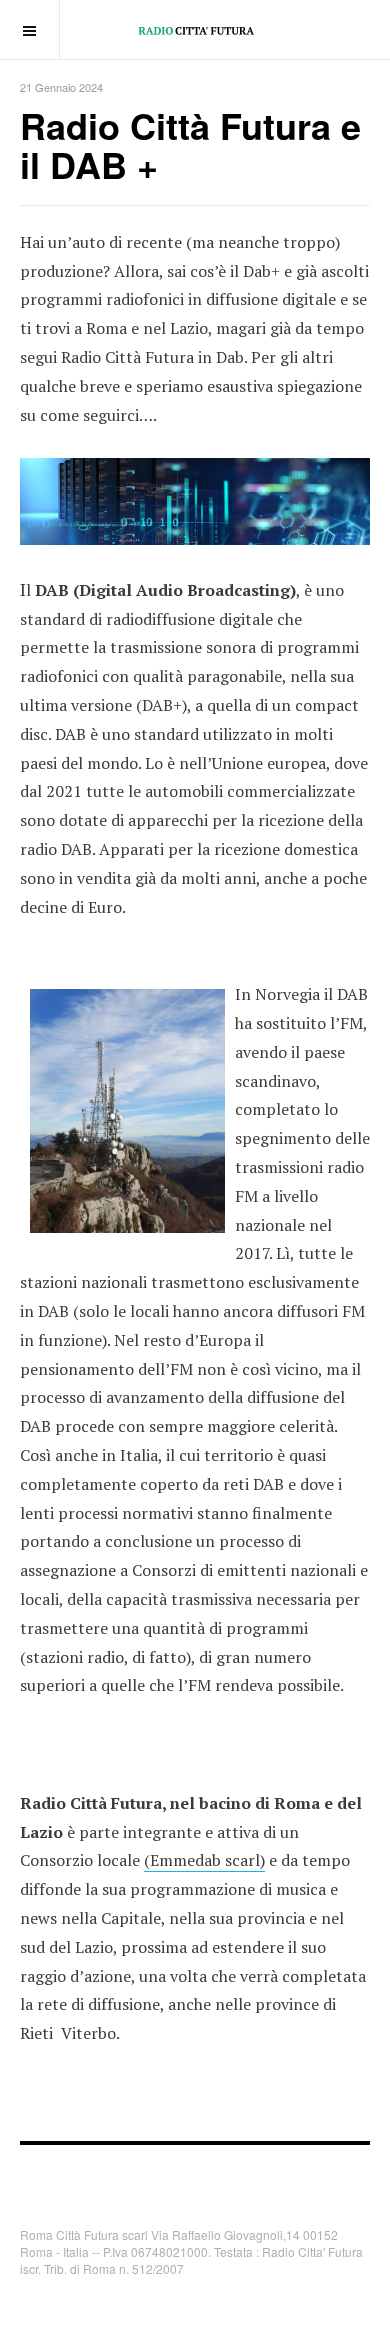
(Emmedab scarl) (204, 1860)
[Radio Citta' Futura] (195, 29)
